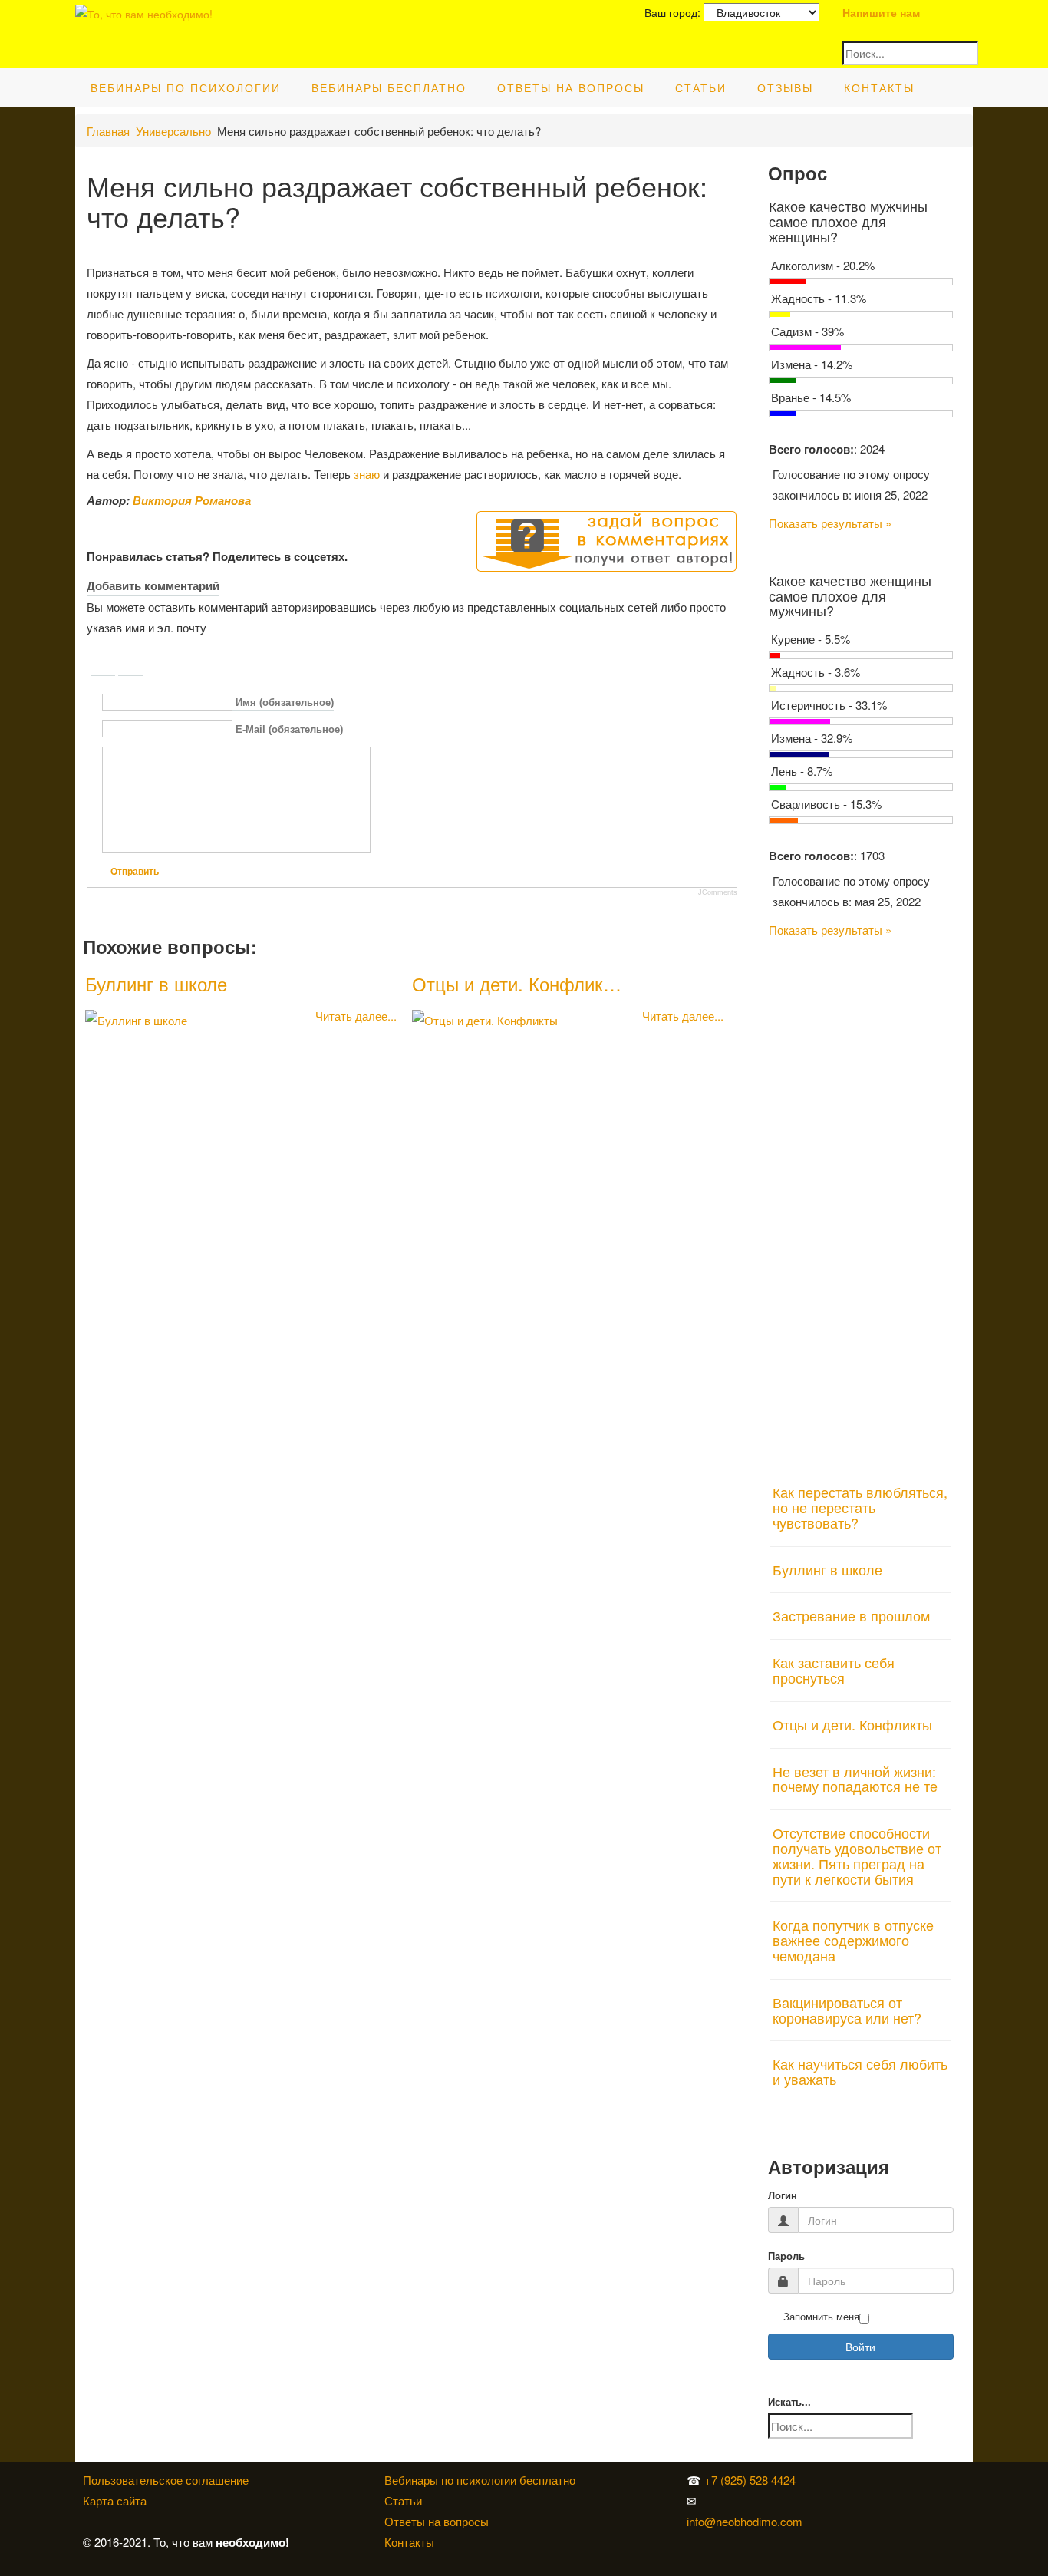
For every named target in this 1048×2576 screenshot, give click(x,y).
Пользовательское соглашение (166, 2480)
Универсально (173, 131)
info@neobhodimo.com (745, 2521)
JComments (718, 892)
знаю (367, 474)
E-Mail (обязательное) (289, 729)
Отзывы (785, 87)
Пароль (786, 2256)
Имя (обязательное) (285, 703)
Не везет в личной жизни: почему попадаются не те (855, 1779)
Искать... (789, 2402)
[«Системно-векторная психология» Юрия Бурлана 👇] (842, 2500)
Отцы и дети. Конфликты (852, 1724)
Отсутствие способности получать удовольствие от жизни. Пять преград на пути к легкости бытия (857, 1855)
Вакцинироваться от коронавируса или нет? (847, 2010)
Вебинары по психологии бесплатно (480, 2480)
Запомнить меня (821, 2317)
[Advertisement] (861, 1202)
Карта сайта (115, 2500)
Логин (783, 2196)
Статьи (701, 87)
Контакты (879, 87)
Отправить (135, 872)
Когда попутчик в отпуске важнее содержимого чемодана (853, 1940)
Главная (108, 131)
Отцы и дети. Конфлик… (517, 983)
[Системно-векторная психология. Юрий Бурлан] (842, 2480)
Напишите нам (881, 12)
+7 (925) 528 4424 (750, 2480)
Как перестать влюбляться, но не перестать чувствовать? (860, 1507)
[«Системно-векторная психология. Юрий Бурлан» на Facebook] (839, 2500)
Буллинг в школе (156, 983)
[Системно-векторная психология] (839, 2480)
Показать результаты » (830, 523)
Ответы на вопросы (571, 87)
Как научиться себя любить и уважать (860, 2071)
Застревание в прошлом (851, 1615)
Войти (860, 2347)
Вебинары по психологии (186, 87)
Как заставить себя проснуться (834, 1670)
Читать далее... (356, 1016)
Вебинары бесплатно (389, 87)
